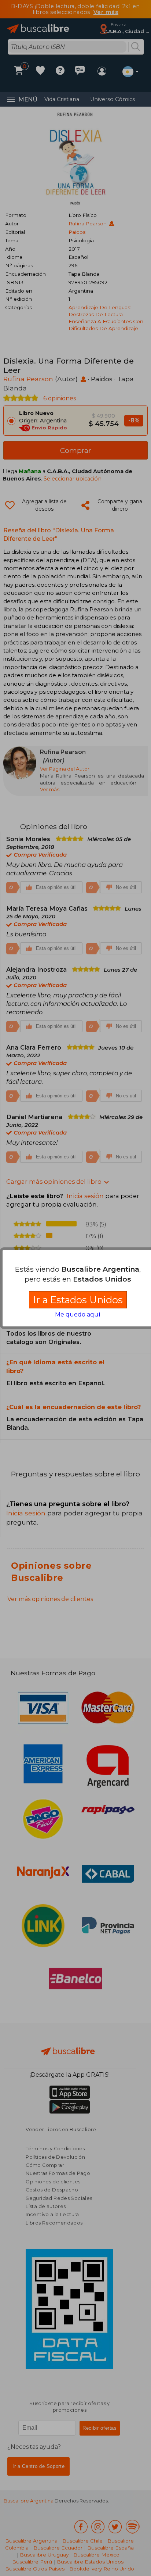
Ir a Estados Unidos (78, 1300)
